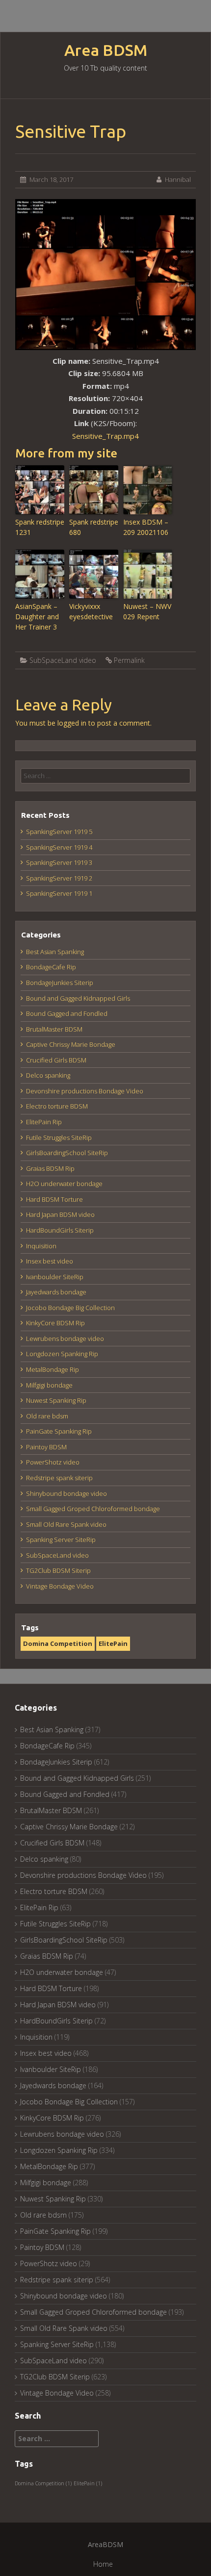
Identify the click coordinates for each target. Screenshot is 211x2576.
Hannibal (178, 179)
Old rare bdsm (47, 1416)
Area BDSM (106, 50)
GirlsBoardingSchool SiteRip (67, 1153)
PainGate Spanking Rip (59, 1431)
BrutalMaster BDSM (54, 1029)
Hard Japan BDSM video (60, 1214)
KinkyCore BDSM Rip (55, 1323)
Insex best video (50, 1261)
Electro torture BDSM (57, 1106)
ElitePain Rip (44, 1122)
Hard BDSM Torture (54, 1199)
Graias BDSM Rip (50, 1168)
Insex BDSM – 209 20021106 (146, 527)
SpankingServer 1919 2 (59, 878)
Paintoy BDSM (46, 1447)
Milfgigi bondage (49, 1385)
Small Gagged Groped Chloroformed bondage (93, 1509)
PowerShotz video (53, 1462)
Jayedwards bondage (56, 1292)
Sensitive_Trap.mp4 (105, 436)
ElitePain (113, 1643)
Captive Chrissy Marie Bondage (71, 1044)
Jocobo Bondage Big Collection (70, 1308)
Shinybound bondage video (66, 1493)
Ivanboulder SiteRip (55, 1277)
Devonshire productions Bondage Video (85, 1091)
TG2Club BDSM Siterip (58, 1570)
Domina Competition (58, 1643)
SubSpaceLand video (63, 660)
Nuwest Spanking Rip (56, 1400)
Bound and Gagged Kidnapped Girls (78, 998)
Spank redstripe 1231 (40, 527)
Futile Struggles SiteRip (59, 1137)
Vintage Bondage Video (60, 1586)
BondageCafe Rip (51, 967)
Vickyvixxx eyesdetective (91, 611)
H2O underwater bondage (64, 1184)
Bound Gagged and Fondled (67, 1013)
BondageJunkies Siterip (60, 983)
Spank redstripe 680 (94, 527)
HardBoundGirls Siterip (60, 1230)
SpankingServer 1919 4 (59, 847)
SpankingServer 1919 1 (59, 893)
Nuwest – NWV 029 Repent (147, 611)
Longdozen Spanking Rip (62, 1354)
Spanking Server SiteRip (61, 1540)
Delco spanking (48, 1075)
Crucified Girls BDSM (56, 1060)
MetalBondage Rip (53, 1369)
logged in (72, 723)
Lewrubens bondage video (65, 1339)
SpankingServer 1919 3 (59, 862)
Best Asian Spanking (55, 952)
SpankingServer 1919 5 (59, 832)
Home (103, 2564)
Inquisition (41, 1246)
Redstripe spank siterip (59, 1478)
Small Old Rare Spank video (66, 1524)
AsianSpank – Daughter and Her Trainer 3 (37, 617)
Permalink (129, 660)
